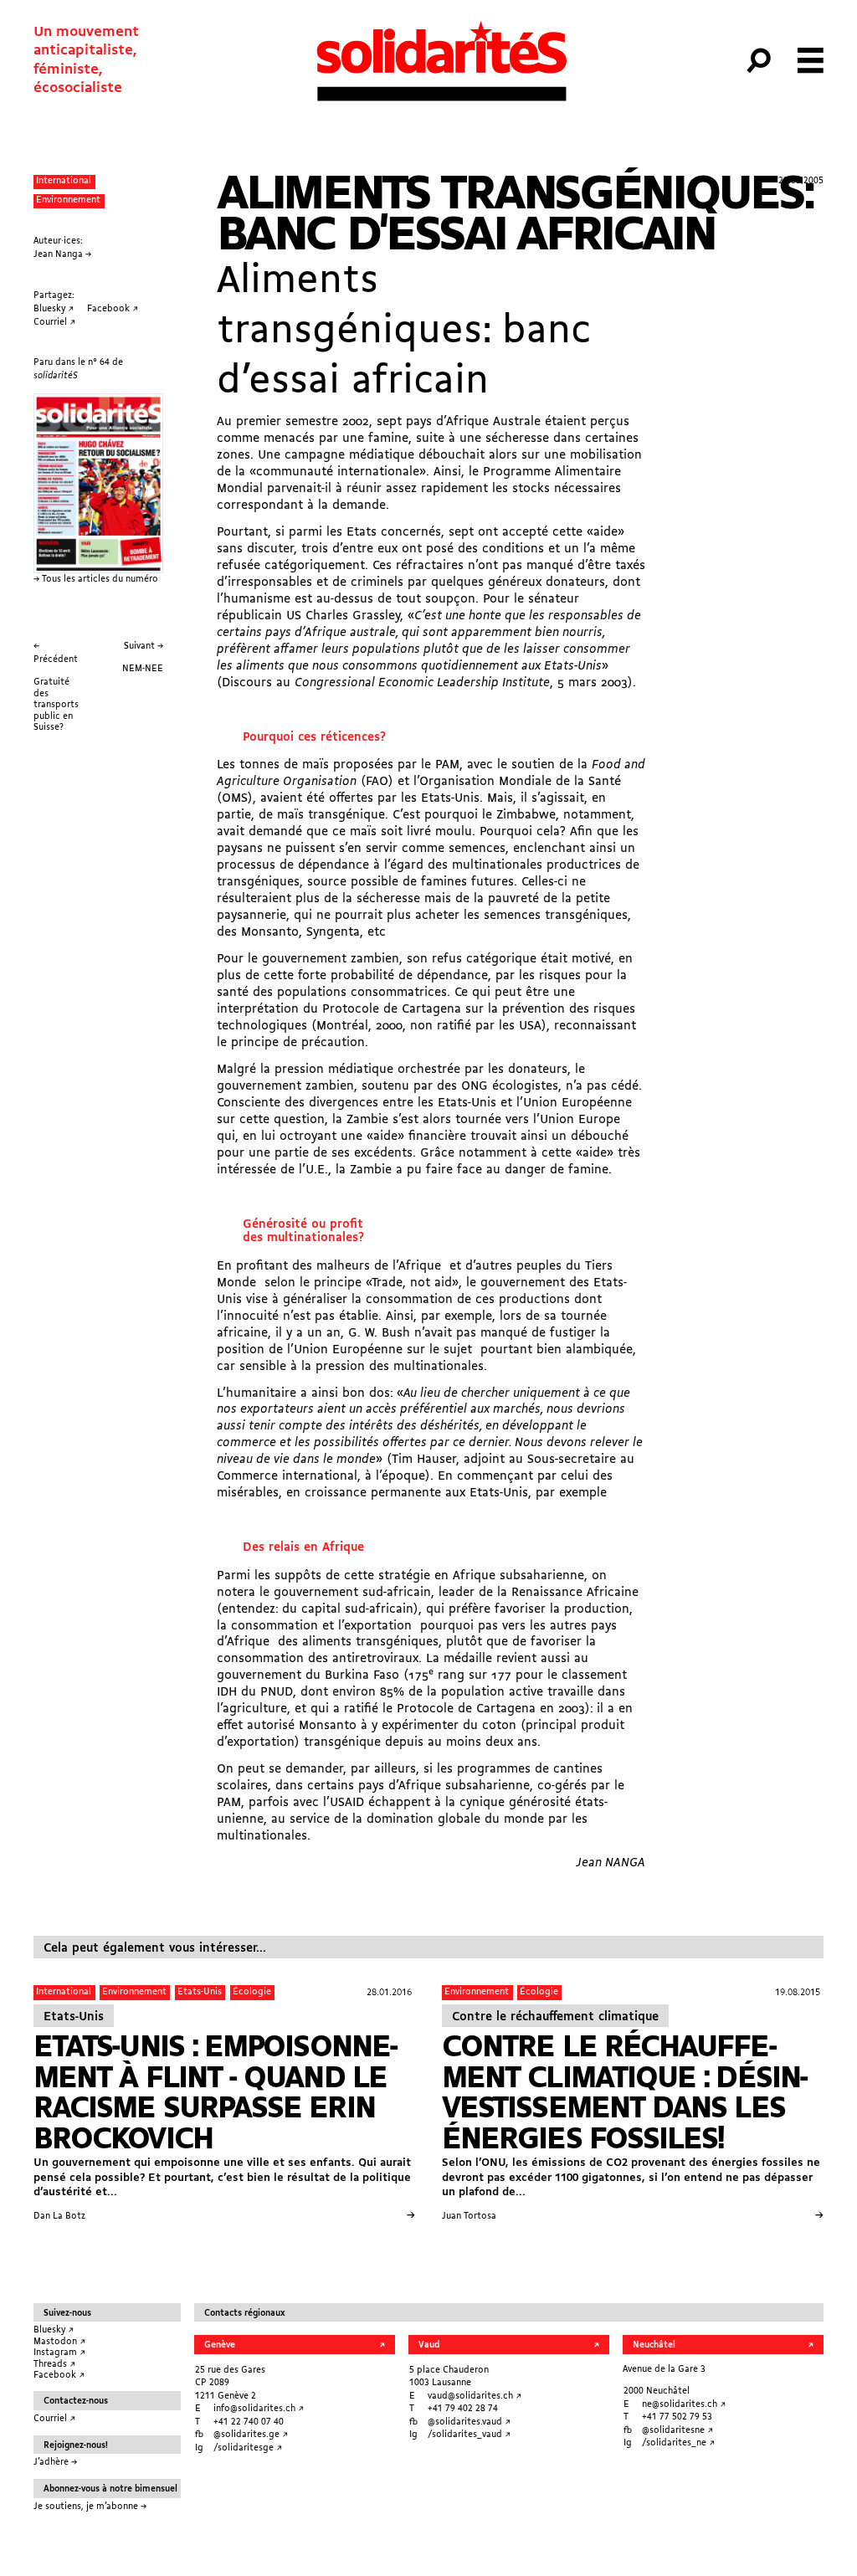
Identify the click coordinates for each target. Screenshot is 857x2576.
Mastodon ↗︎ (59, 2342)
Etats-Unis (200, 1992)
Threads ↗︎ (54, 2365)
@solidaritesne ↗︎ (677, 2431)
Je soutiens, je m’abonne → (90, 2507)
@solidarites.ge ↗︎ (251, 2435)
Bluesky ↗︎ (54, 2330)
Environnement (68, 200)
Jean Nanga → (62, 255)
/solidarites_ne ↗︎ (678, 2443)
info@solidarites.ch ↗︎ (259, 2409)
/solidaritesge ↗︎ (248, 2448)
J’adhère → (55, 2463)
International (64, 181)
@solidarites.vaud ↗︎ (469, 2422)
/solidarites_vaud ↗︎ (469, 2435)
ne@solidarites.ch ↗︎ (684, 2405)
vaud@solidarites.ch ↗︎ (475, 2396)
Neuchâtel (654, 2345)
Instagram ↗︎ (59, 2353)
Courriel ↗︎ (54, 2419)
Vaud (429, 2345)
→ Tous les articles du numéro (96, 580)
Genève (220, 2345)
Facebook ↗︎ (59, 2376)
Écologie (252, 1992)
